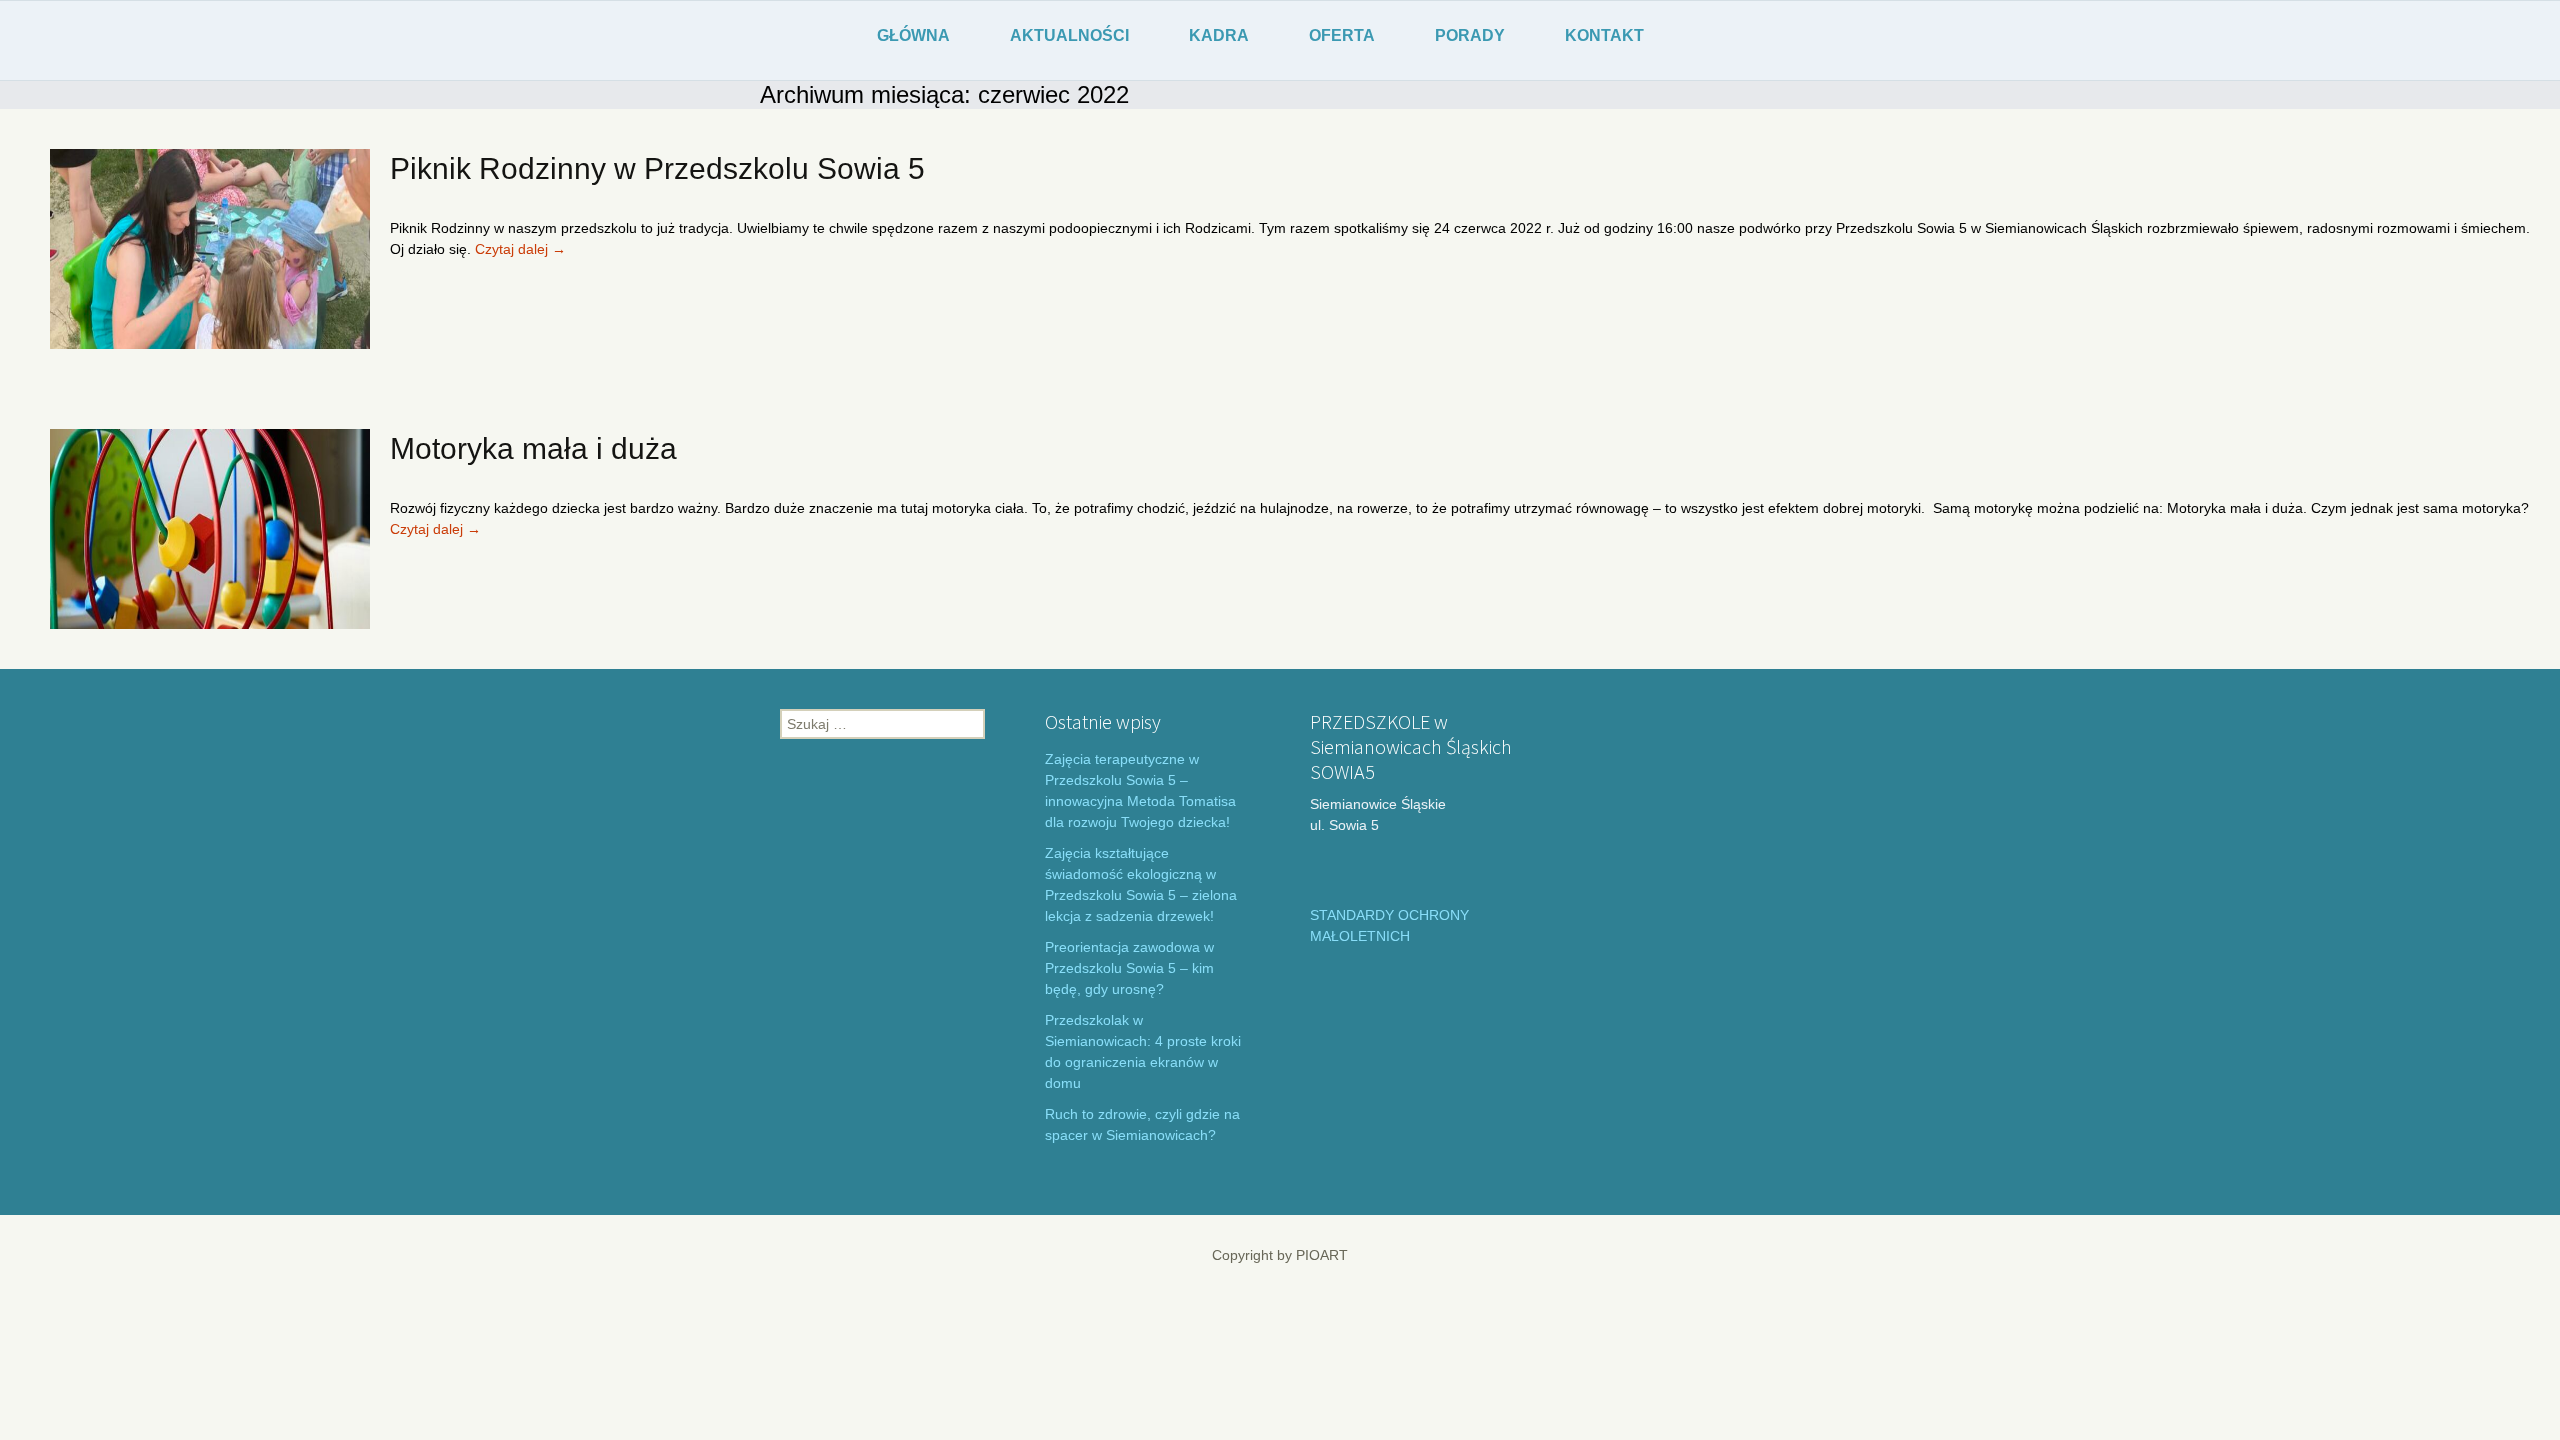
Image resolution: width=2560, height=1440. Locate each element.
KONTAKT (1604, 35)
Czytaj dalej (520, 249)
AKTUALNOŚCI (1069, 35)
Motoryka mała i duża (533, 448)
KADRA (1219, 35)
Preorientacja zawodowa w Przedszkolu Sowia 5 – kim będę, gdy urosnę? (1129, 968)
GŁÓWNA (913, 35)
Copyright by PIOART (1280, 1255)
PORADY (1470, 35)
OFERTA (1342, 35)
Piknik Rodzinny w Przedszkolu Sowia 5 (657, 168)
